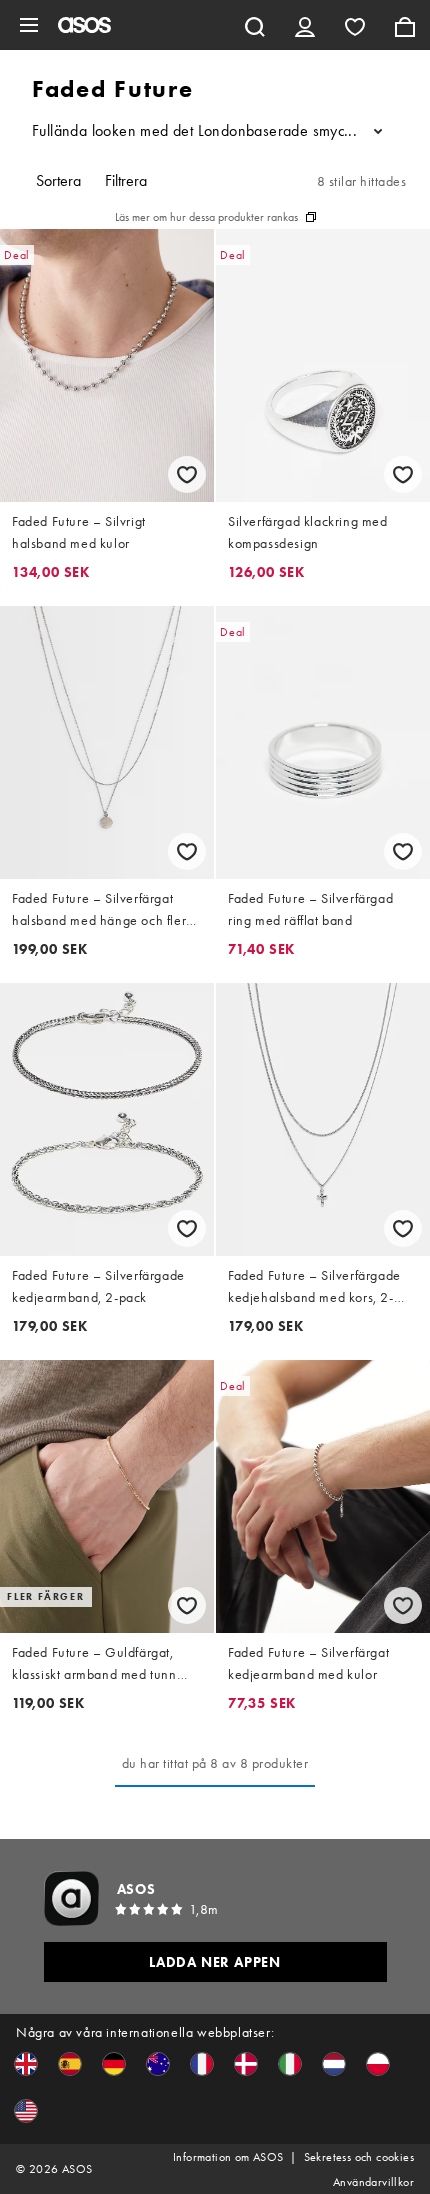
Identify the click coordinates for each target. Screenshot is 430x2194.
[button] (26, 2064)
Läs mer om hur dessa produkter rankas (206, 217)
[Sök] (255, 25)
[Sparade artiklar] (355, 25)
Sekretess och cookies (359, 2157)
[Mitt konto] (305, 25)
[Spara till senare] (187, 474)
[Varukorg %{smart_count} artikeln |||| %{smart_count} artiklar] (405, 25)
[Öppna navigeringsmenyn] (29, 25)
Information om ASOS (228, 2157)
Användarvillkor (373, 2182)
